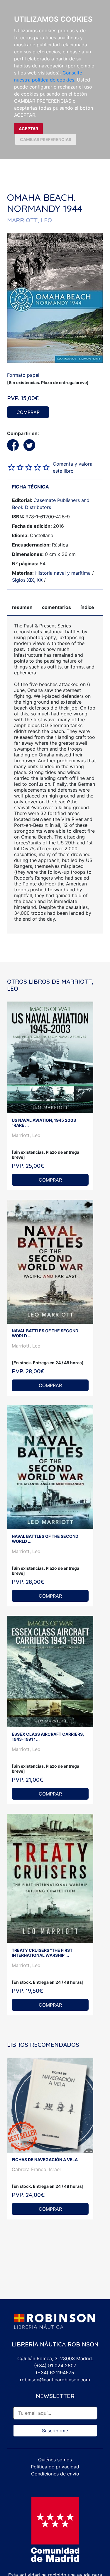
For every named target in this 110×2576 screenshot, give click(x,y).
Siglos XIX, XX (27, 580)
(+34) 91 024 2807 (55, 2365)
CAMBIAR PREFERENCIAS (46, 139)
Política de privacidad (55, 2467)
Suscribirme (55, 2431)
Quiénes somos (55, 2460)
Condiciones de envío (55, 2474)
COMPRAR (28, 412)
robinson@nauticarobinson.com (55, 2380)
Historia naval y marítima (63, 573)
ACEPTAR (28, 129)
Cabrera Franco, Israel (36, 2169)
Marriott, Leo (26, 1135)
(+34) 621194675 (55, 2373)
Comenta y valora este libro (73, 467)
